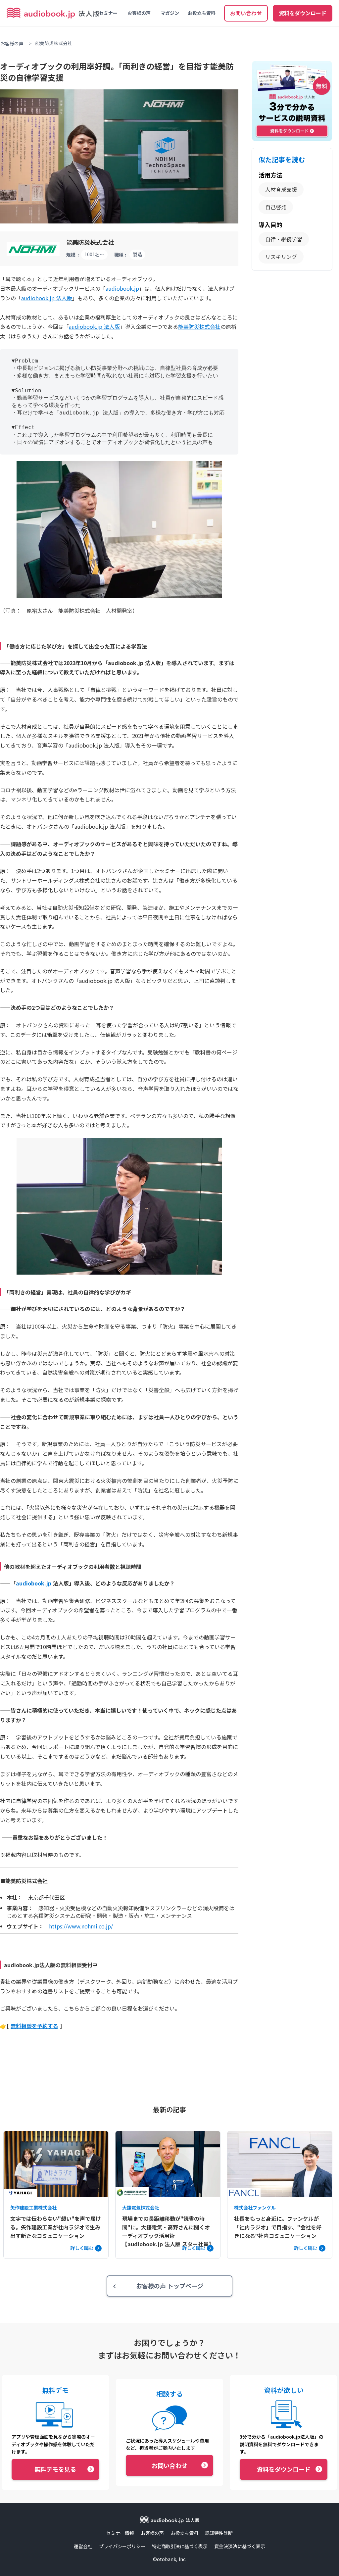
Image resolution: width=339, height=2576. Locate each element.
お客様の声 (139, 13)
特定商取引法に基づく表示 (180, 2546)
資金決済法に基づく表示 (240, 2546)
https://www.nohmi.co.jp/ (81, 1926)
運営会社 (83, 2546)
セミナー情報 (120, 2533)
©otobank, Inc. (170, 2559)
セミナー (108, 13)
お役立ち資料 (202, 13)
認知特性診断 (219, 2533)
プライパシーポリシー (122, 2546)
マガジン (170, 13)
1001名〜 (94, 254)
